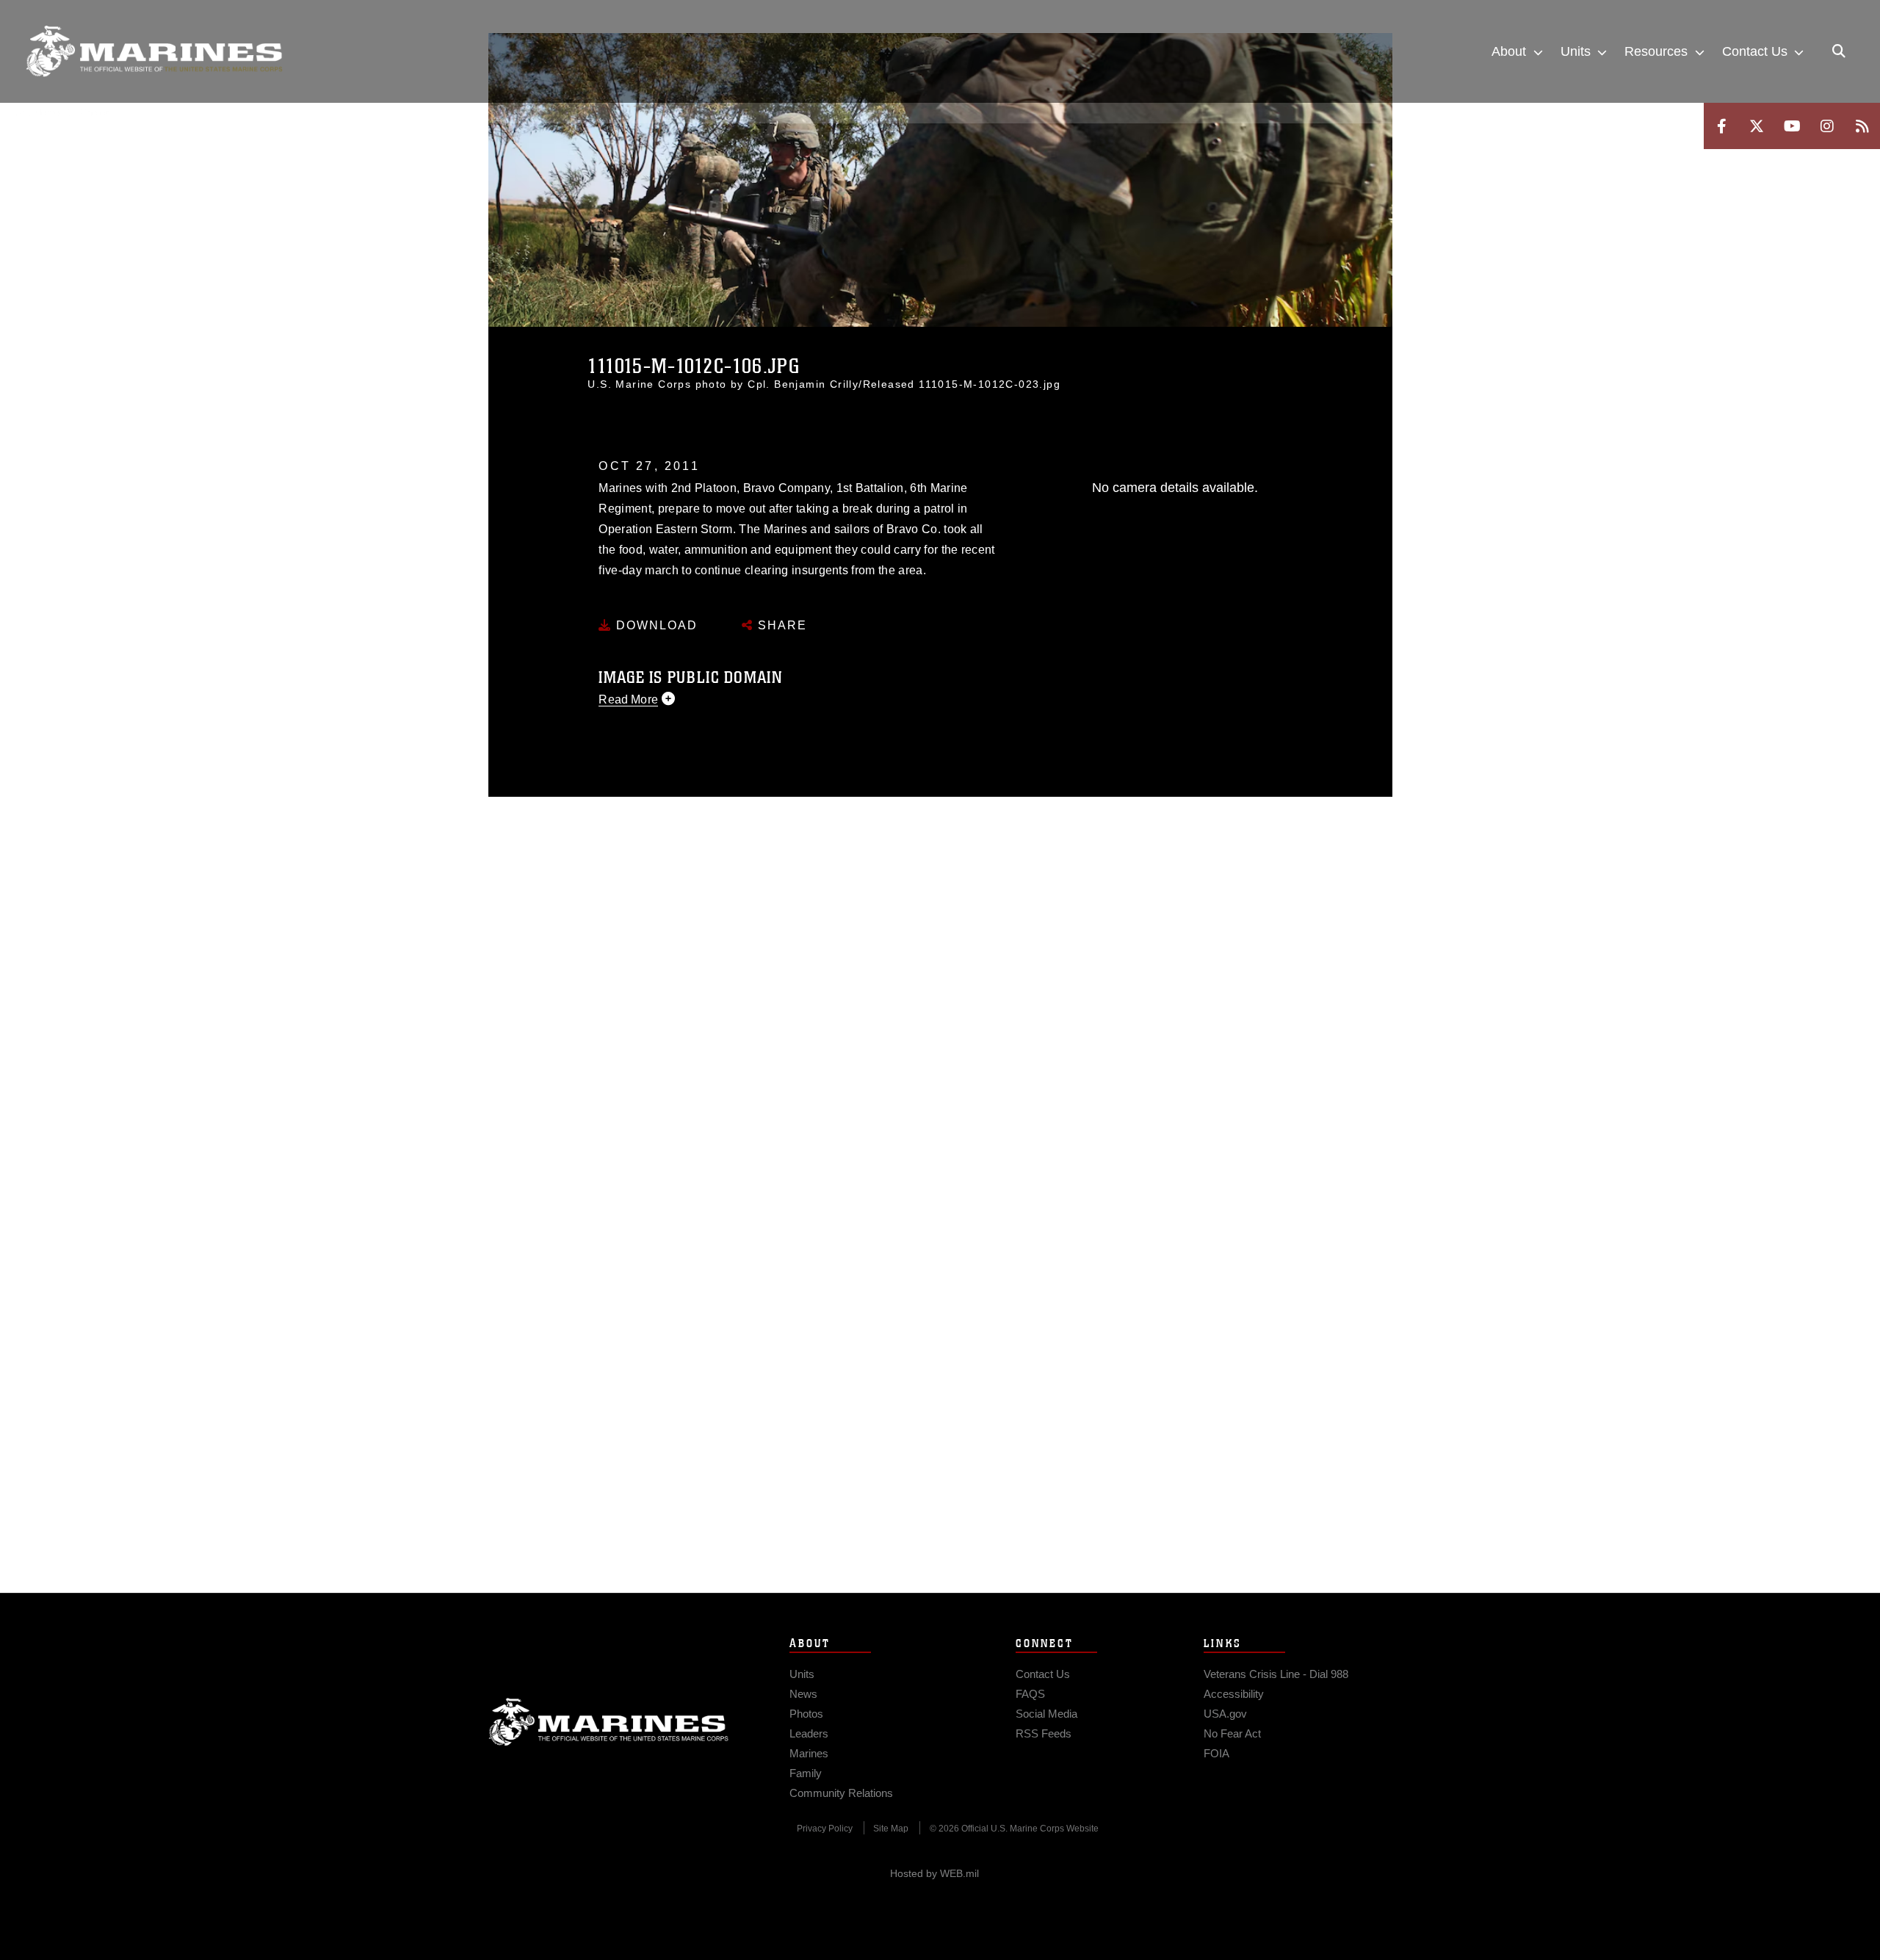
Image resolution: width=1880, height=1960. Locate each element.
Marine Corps (609, 1722)
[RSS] (1862, 126)
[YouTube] (1792, 126)
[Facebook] (1721, 126)
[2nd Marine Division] (154, 51)
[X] (1757, 126)
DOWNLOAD (655, 625)
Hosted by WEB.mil (934, 1873)
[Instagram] (1827, 126)
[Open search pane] (1839, 51)
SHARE (780, 625)
